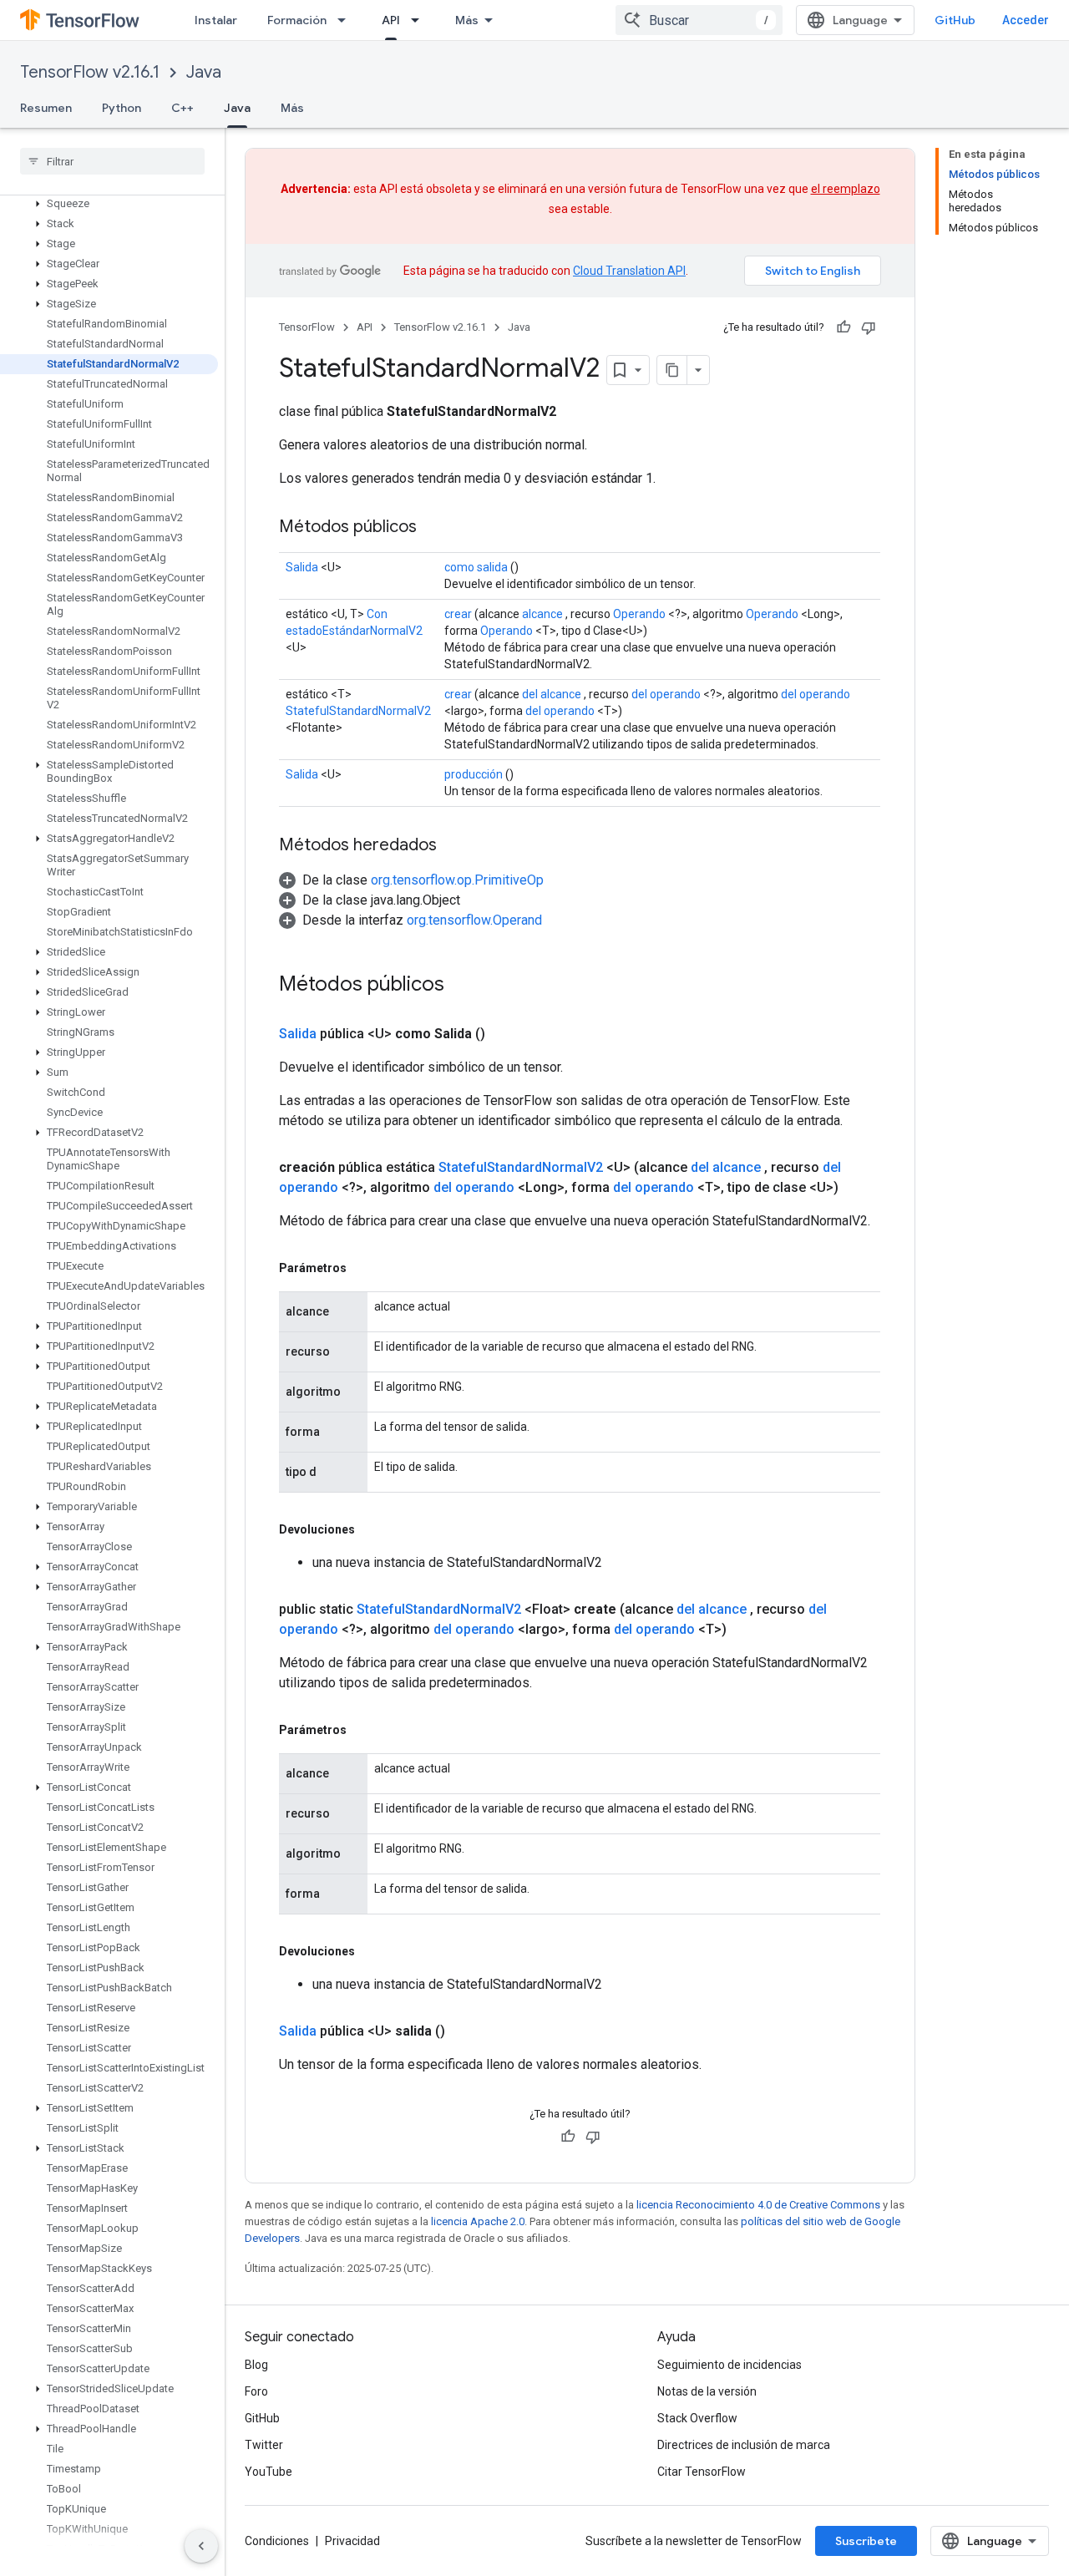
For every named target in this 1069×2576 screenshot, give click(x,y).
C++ (182, 108)
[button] (109, 204)
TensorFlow (307, 327)
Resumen (46, 108)
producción (474, 774)
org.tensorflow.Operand (474, 920)
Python (122, 108)
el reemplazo (846, 189)
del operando (666, 694)
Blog (256, 2365)
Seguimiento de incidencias (730, 2365)
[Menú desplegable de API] (420, 20)
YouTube (269, 2472)
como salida (476, 567)
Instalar (216, 20)
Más (467, 20)
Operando (639, 614)
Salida (302, 567)
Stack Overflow (697, 2418)
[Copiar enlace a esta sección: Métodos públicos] (433, 528)
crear (458, 614)
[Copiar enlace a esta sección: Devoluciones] (372, 1529)
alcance (542, 614)
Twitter (264, 2445)
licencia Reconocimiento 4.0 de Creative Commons (758, 2205)
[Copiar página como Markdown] (672, 370)
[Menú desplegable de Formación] (347, 20)
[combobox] (699, 20)
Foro (256, 2391)
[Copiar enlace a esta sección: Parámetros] (363, 1268)
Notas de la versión (707, 2391)
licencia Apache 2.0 (478, 2221)
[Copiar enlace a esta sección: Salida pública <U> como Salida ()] (505, 1034)
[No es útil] (869, 327)
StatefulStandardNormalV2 (358, 711)
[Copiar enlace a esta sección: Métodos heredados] (453, 846)
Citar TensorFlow (702, 2472)
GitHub (955, 20)
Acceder (1026, 20)
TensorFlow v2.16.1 (90, 72)
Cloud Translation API (629, 271)
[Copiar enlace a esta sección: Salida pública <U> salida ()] (465, 2031)
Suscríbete (866, 2541)
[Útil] (844, 327)
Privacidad (352, 2541)
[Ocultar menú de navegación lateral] (201, 2546)
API (391, 20)
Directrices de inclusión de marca (744, 2445)
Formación (297, 20)
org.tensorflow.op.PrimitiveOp (457, 880)
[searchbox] (112, 161)
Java (204, 72)
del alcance (552, 694)
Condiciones (277, 2541)
